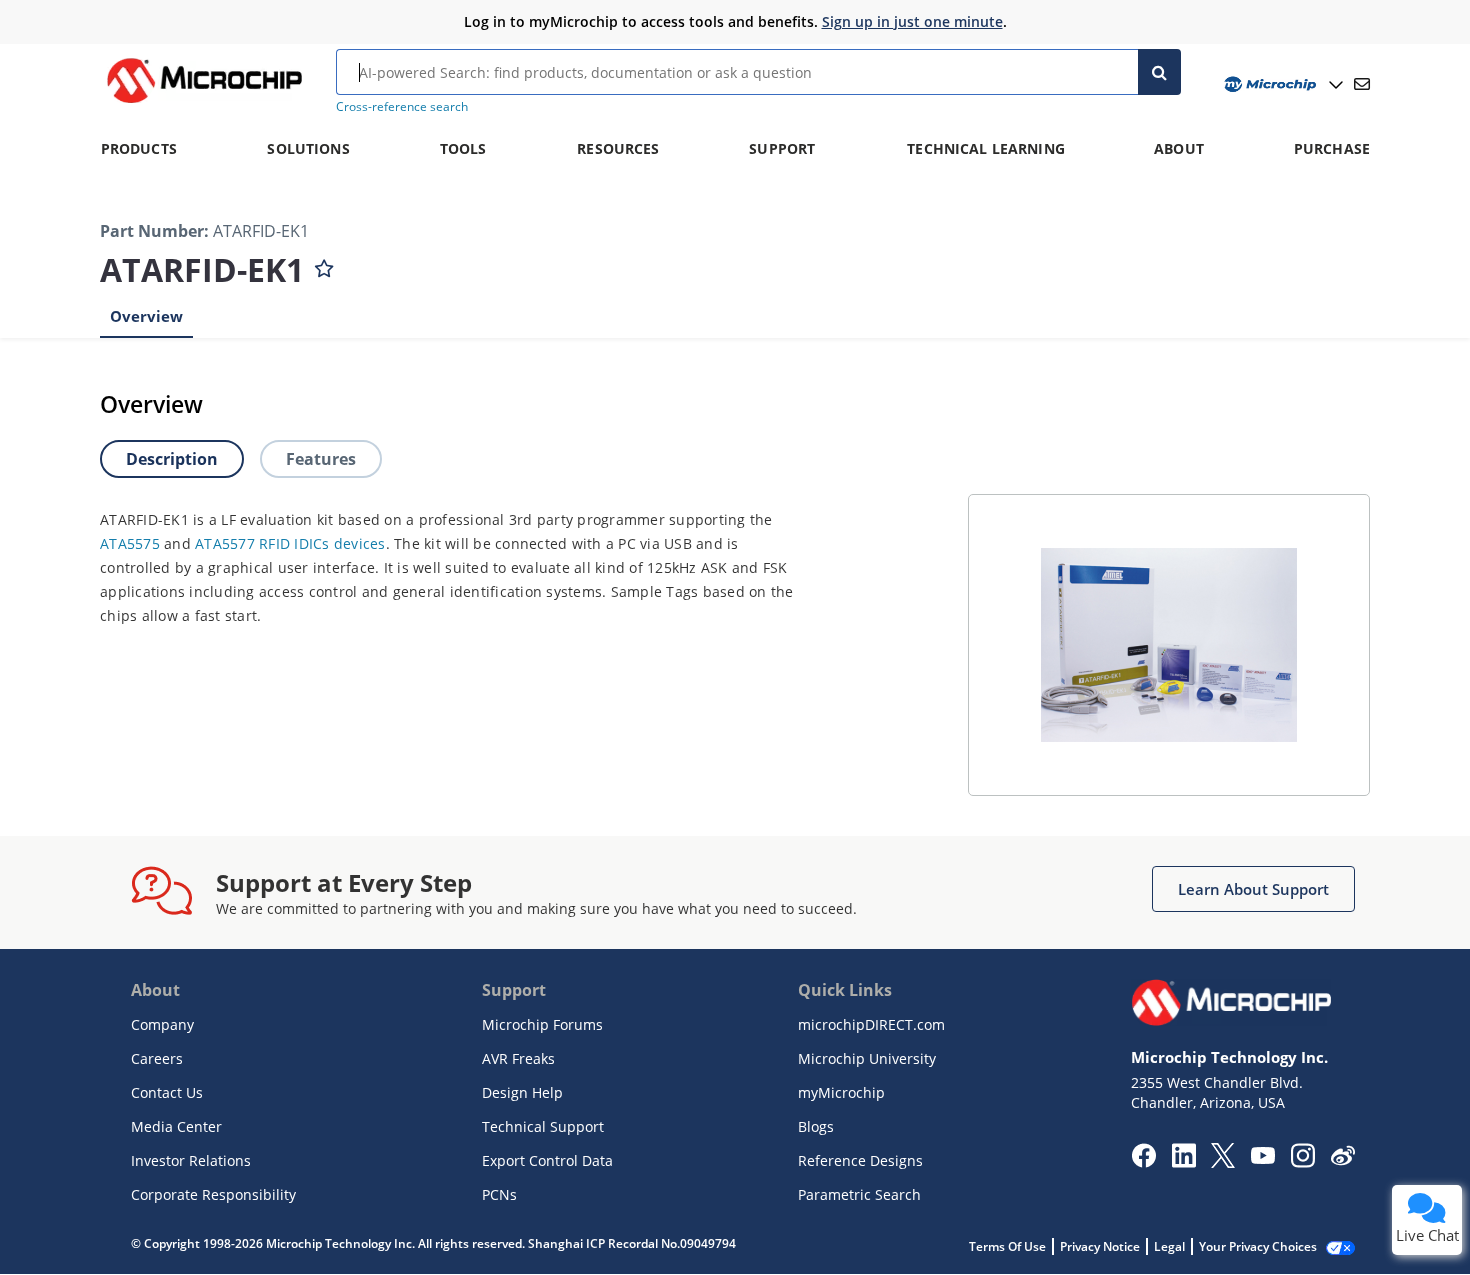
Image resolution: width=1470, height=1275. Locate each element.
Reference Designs (860, 1160)
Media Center (176, 1126)
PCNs (499, 1194)
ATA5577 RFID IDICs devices (290, 543)
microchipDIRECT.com (871, 1024)
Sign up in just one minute (912, 21)
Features (321, 459)
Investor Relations (191, 1160)
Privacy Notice (1100, 1246)
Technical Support (543, 1126)
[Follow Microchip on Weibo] (1342, 1160)
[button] (1253, 889)
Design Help (522, 1092)
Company (162, 1024)
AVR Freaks (518, 1058)
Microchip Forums (542, 1024)
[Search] (1159, 72)
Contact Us (167, 1092)
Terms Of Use (1007, 1246)
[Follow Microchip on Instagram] (1302, 1162)
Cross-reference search (402, 106)
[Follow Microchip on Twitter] (1223, 1162)
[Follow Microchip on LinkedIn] (1183, 1162)
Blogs (816, 1126)
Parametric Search (859, 1194)
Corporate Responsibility (213, 1194)
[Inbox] (1362, 84)
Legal (1169, 1246)
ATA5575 (130, 543)
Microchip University (867, 1058)
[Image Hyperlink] (204, 103)
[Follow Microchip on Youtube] (1262, 1158)
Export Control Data (547, 1160)
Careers (157, 1058)
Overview (146, 316)
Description (172, 459)
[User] (1281, 84)
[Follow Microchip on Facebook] (1143, 1162)
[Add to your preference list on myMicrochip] (324, 264)
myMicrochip (841, 1092)
